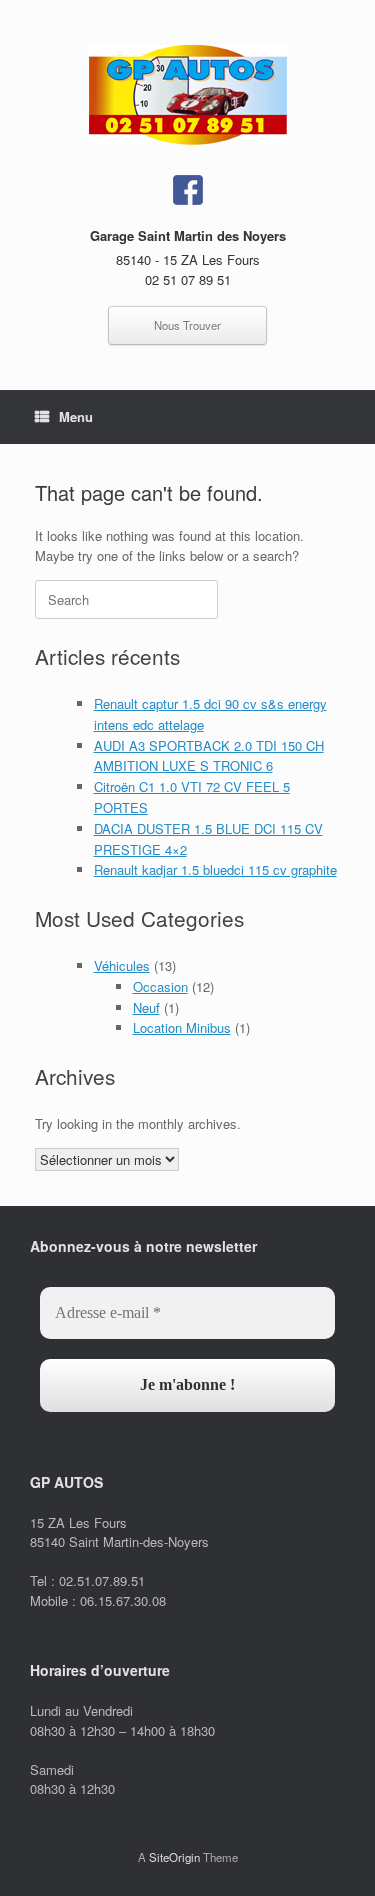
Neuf (146, 1007)
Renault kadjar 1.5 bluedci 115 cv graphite (215, 869)
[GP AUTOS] (187, 95)
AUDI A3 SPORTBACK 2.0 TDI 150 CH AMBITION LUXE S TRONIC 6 (209, 756)
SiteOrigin (174, 1857)
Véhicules (122, 965)
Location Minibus (182, 1027)
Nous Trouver (187, 325)
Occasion (160, 986)
